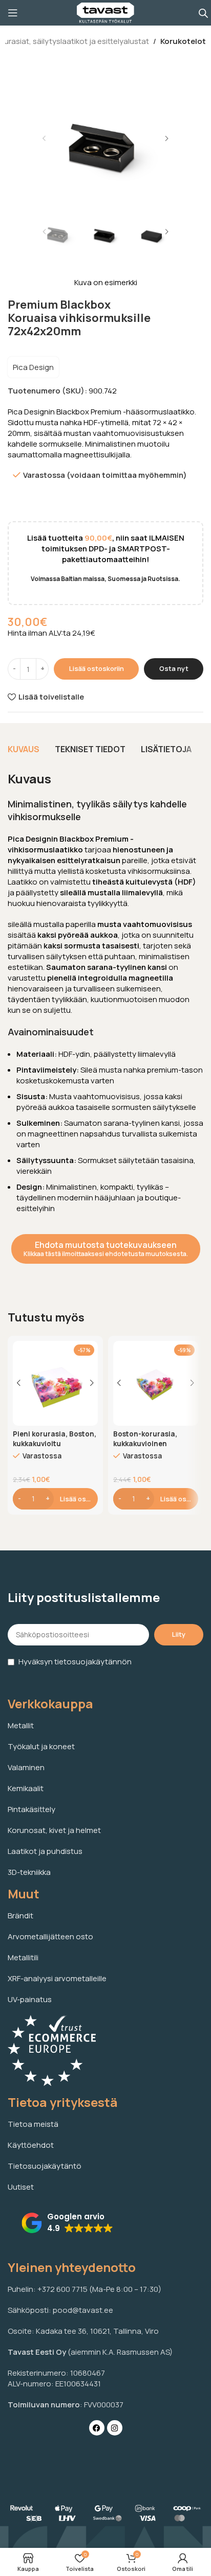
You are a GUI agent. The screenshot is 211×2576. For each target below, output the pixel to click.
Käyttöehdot (31, 2145)
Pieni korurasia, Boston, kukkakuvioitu (55, 1439)
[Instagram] (115, 2428)
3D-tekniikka (29, 1872)
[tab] (24, 749)
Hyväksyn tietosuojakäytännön (75, 1662)
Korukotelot (183, 41)
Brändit (20, 1916)
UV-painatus (30, 1999)
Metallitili (23, 1957)
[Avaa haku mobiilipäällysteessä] (203, 13)
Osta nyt (174, 668)
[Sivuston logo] (106, 12)
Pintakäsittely (31, 1809)
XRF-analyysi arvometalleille (57, 1978)
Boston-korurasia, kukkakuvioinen (145, 1439)
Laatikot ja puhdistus (45, 1851)
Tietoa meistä (33, 2124)
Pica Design (33, 367)
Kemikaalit (26, 1788)
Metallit (21, 1725)
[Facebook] (97, 2428)
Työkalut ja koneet (41, 1746)
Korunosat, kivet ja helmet (54, 1830)
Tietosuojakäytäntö (45, 2166)
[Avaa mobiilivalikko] (13, 13)
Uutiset (21, 2187)
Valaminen (26, 1767)
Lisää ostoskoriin (97, 668)
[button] (44, 138)
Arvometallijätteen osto (50, 1936)
